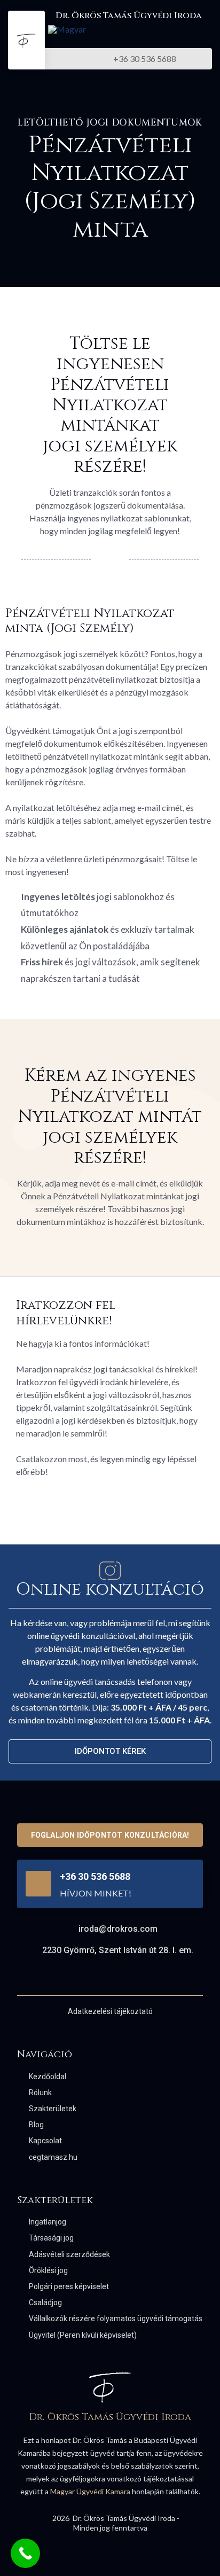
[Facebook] (101, 1977)
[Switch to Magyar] (67, 29)
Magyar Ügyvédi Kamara (90, 2491)
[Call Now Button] (25, 2553)
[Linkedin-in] (119, 1977)
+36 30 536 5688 (95, 1876)
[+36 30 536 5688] (38, 1884)
